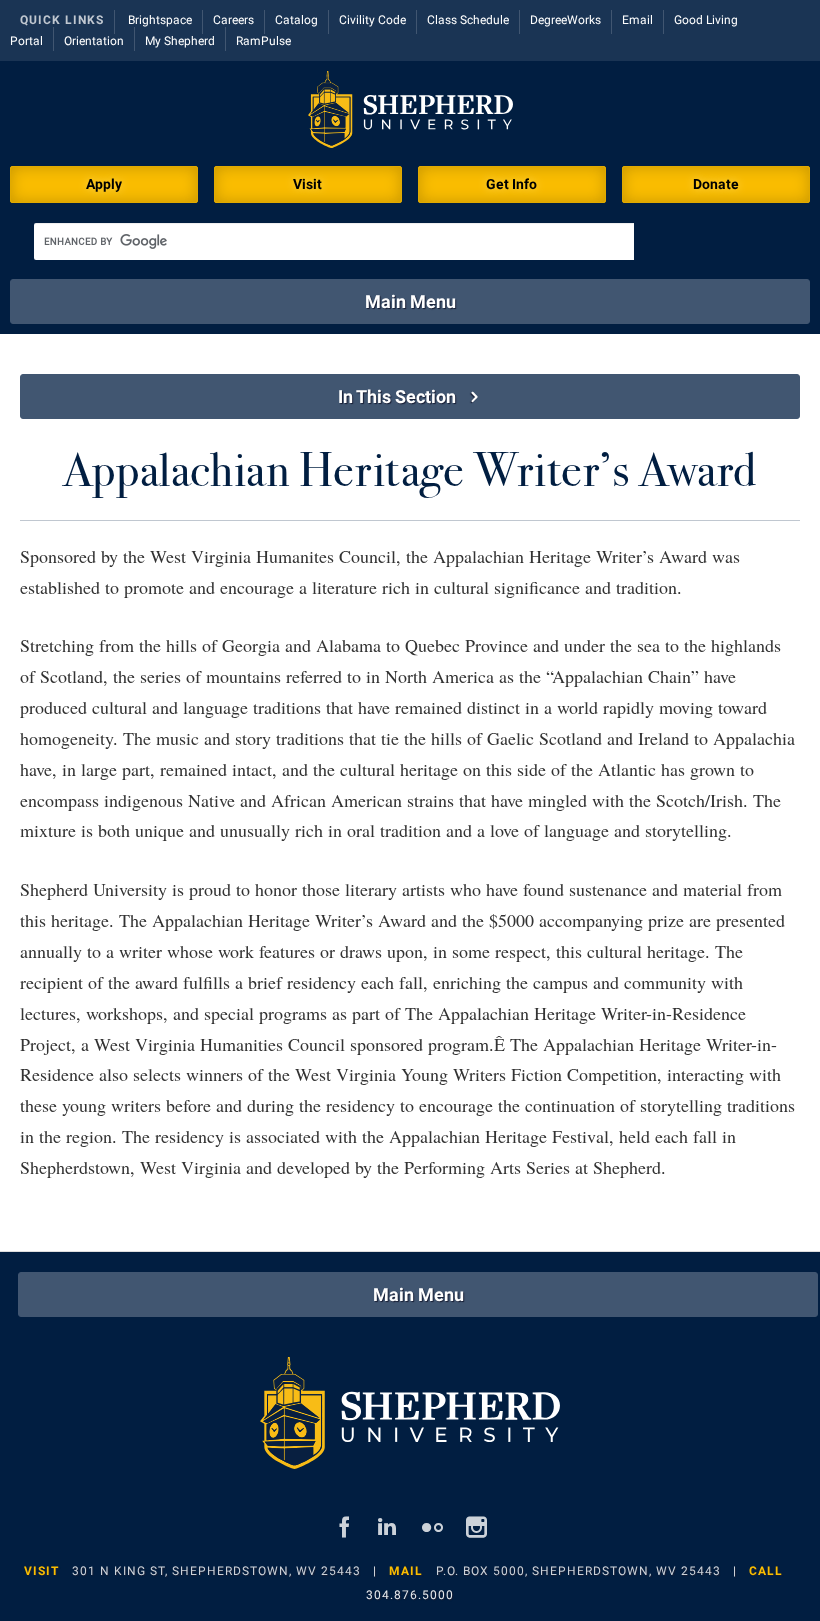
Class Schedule (468, 20)
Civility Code (372, 20)
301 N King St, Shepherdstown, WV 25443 (216, 1571)
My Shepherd (180, 41)
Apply (104, 184)
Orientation (94, 41)
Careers (233, 20)
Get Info (511, 184)
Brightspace (160, 20)
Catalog (296, 20)
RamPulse (263, 41)
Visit (307, 184)
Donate (716, 184)
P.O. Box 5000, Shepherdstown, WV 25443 (578, 1571)
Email (637, 20)
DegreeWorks (565, 20)
